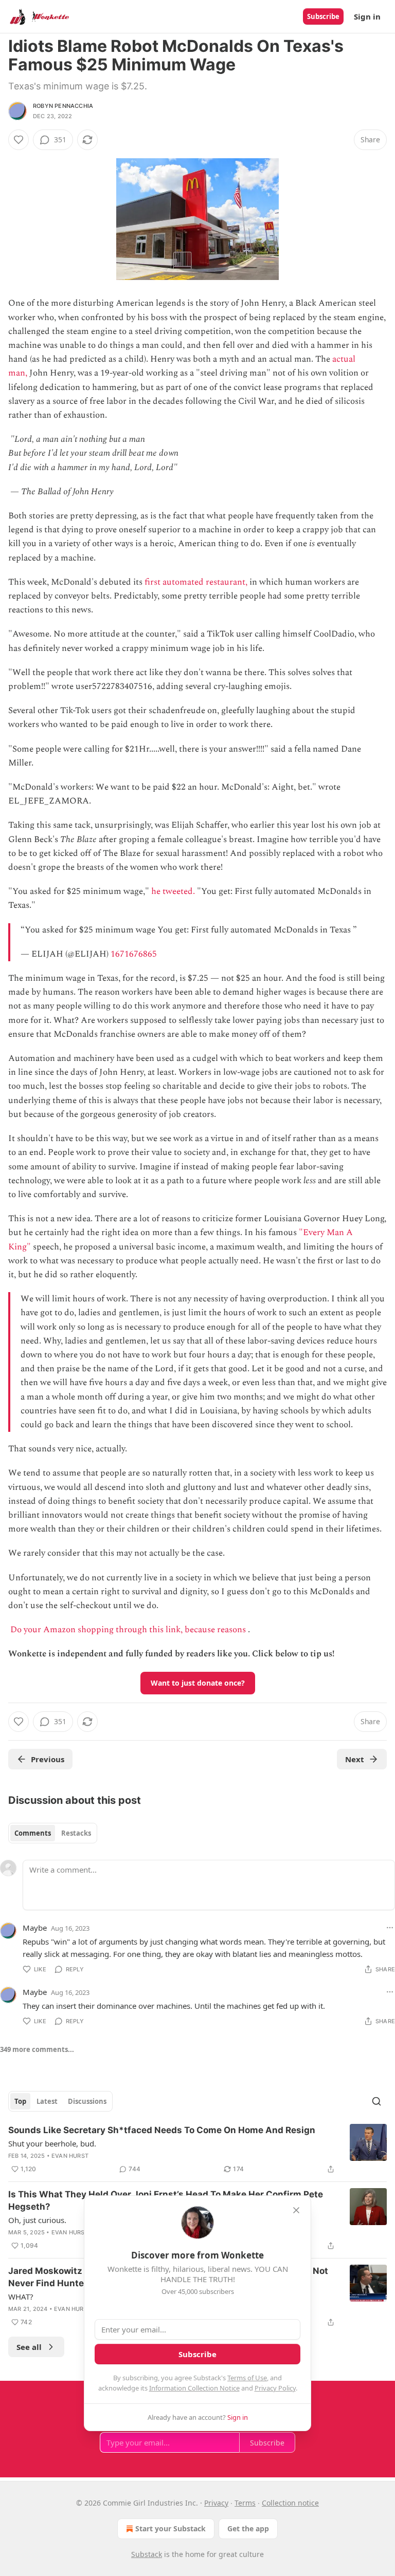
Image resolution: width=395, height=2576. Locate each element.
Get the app (248, 2528)
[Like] (19, 140)
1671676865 (134, 954)
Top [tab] (20, 2101)
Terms (245, 2503)
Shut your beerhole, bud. (52, 2143)
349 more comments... (37, 2049)
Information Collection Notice (194, 2388)
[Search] (376, 2101)
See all (29, 2347)
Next (355, 1759)
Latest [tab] (47, 2101)
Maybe (35, 1928)
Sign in (367, 16)
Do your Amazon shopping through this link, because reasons (128, 1630)
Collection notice (290, 2503)
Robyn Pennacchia (63, 106)
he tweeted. (173, 891)
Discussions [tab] (87, 2101)
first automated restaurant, (196, 582)
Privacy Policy (275, 2388)
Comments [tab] (33, 1833)
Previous (48, 1759)
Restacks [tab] (76, 1833)
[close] (296, 2210)
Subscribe (323, 16)
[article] (197, 2150)
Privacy (216, 2503)
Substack (147, 2554)
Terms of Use (247, 2378)
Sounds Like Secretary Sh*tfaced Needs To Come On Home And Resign (162, 2130)
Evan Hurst (70, 2156)
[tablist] (53, 1833)
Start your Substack (170, 2528)
